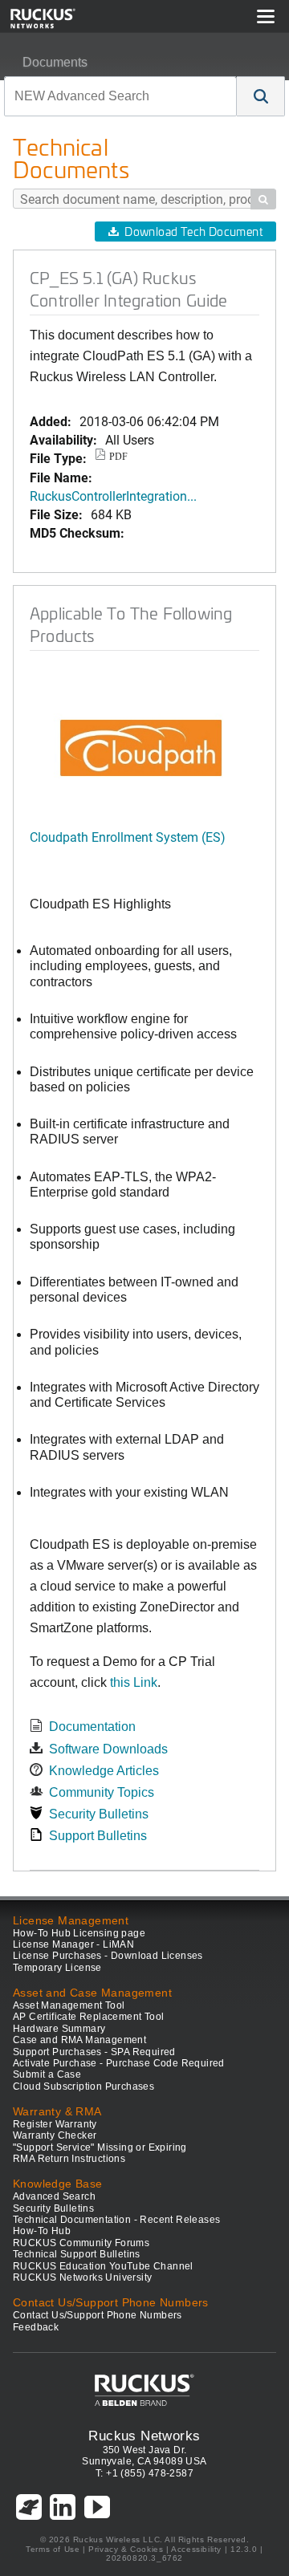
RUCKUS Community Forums (81, 2243)
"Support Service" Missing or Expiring (100, 2147)
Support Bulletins (98, 1836)
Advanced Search (54, 2196)
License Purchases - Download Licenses (108, 1956)
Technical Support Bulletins (77, 2254)
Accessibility (196, 2549)
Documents (55, 62)
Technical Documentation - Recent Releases (116, 2220)
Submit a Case (47, 2074)
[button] (261, 96)
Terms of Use (53, 2549)
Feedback (36, 2327)
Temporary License (57, 1968)
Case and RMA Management (79, 2040)
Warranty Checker (55, 2135)
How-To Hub (42, 2231)
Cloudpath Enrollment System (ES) (128, 837)
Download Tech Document (193, 232)
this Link (134, 1682)
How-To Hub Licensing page (79, 1933)
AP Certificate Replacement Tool (88, 2017)
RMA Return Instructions (69, 2159)
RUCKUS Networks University (82, 2277)
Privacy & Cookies (126, 2549)
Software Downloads (108, 1749)
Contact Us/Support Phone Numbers (98, 2315)
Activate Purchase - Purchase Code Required (119, 2063)
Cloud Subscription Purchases (83, 2086)
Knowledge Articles (104, 1771)
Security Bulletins (99, 1814)
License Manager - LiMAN (73, 1944)
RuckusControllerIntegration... (113, 496)
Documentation (92, 1727)
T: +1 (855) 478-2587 (144, 2473)
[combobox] (120, 96)
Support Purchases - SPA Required (94, 2052)
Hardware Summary (59, 2029)
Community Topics (102, 1792)
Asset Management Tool (69, 2005)
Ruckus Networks (144, 2436)
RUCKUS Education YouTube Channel (103, 2266)
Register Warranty (55, 2124)
